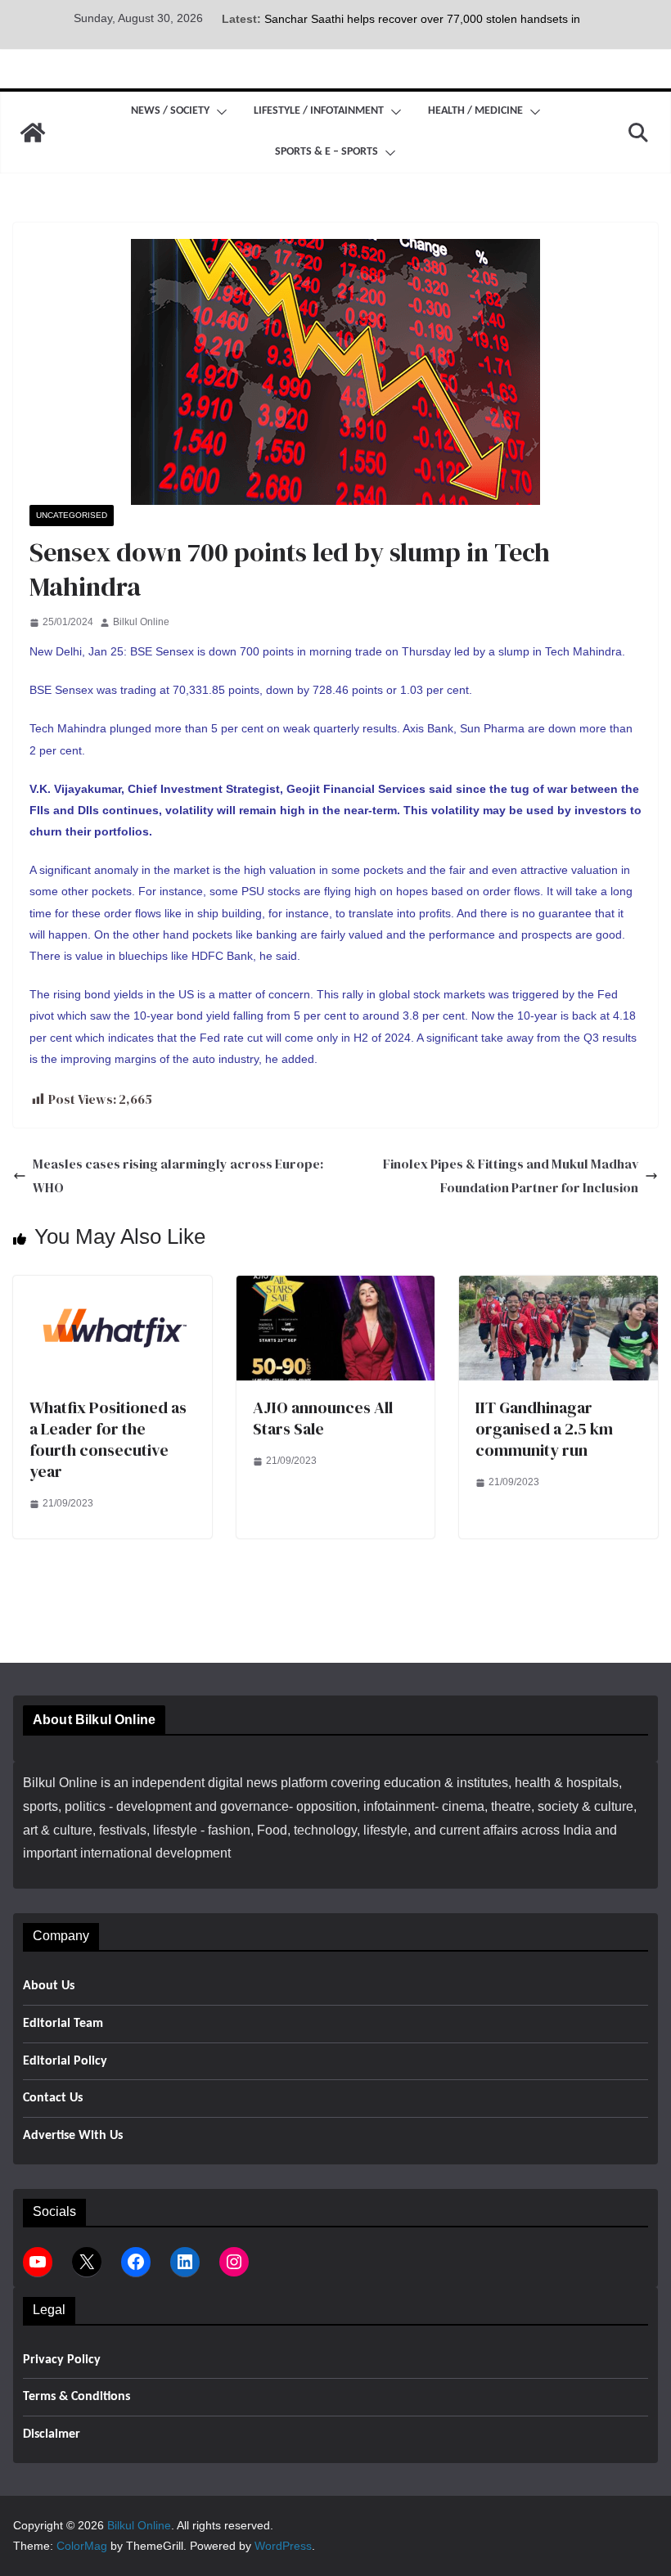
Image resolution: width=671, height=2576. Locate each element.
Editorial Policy (65, 2061)
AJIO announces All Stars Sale (323, 1418)
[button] (218, 112)
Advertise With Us (73, 2136)
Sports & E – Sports (326, 152)
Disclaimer (52, 2434)
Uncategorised (72, 515)
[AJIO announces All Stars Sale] (336, 1287)
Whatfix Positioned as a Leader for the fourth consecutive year (108, 1439)
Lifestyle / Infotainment (319, 111)
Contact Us (53, 2098)
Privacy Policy (62, 2360)
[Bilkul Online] (33, 133)
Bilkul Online (141, 622)
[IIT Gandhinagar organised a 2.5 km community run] (558, 1287)
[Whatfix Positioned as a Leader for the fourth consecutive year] (113, 1287)
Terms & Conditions (77, 2397)
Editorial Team (63, 2024)
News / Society (170, 111)
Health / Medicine (475, 111)
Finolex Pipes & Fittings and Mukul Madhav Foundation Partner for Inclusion (511, 1175)
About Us (49, 1986)
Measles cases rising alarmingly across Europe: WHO (178, 1175)
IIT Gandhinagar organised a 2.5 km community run (544, 1429)
